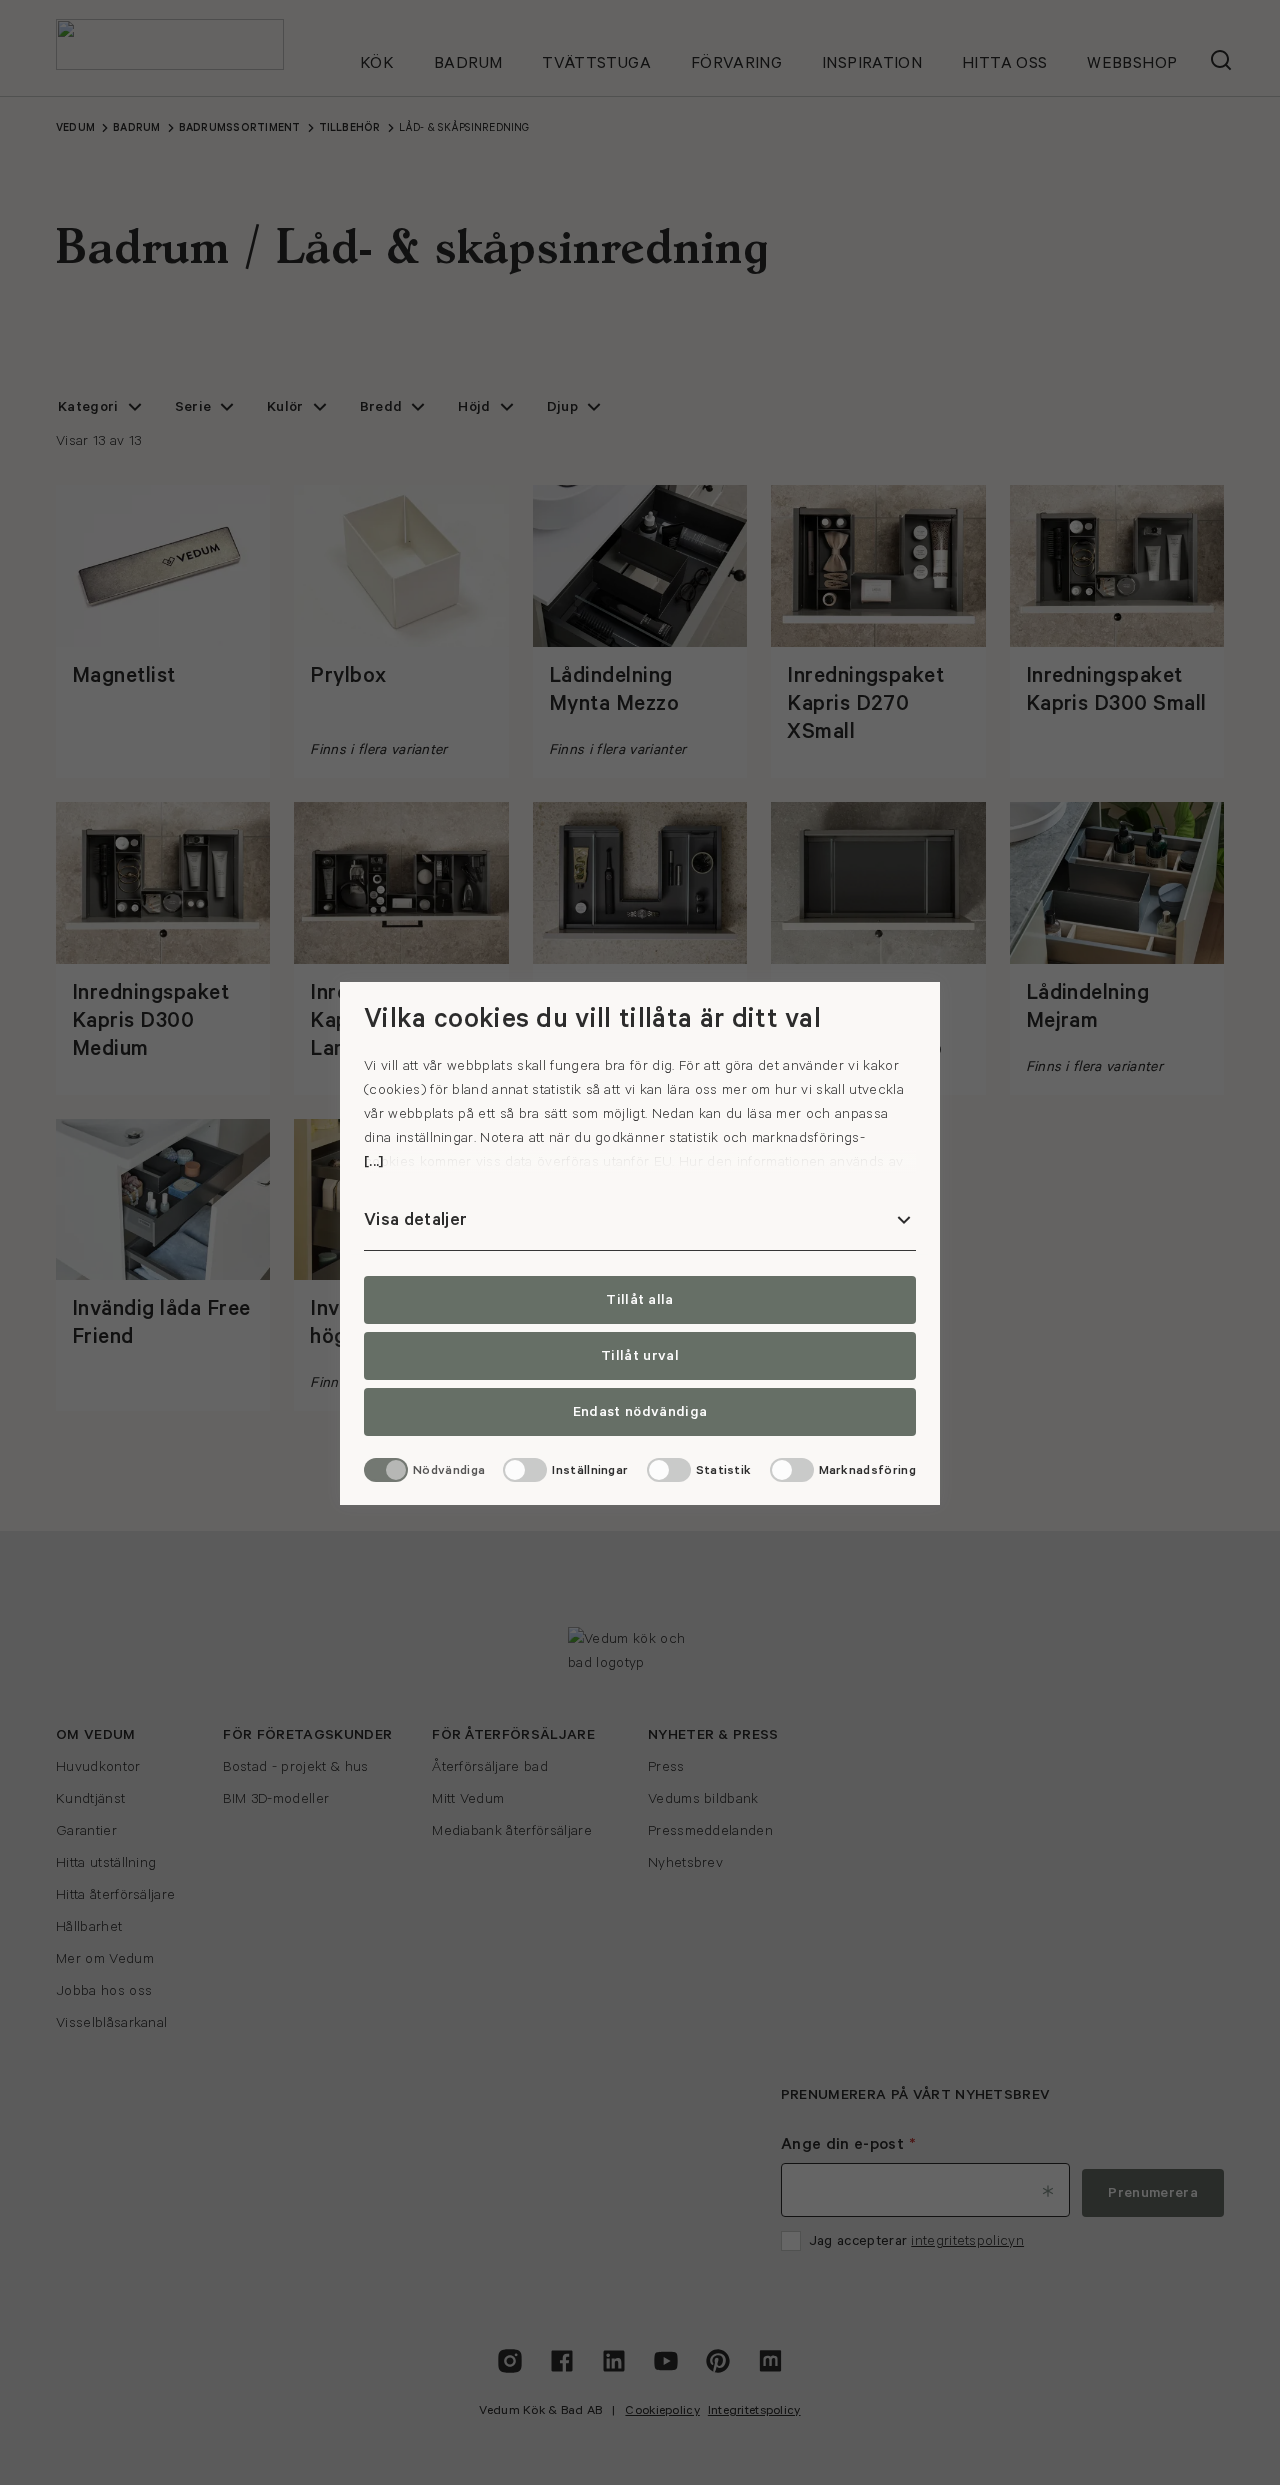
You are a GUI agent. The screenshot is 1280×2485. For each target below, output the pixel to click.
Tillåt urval (640, 1356)
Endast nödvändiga (640, 1412)
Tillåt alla (640, 1300)
